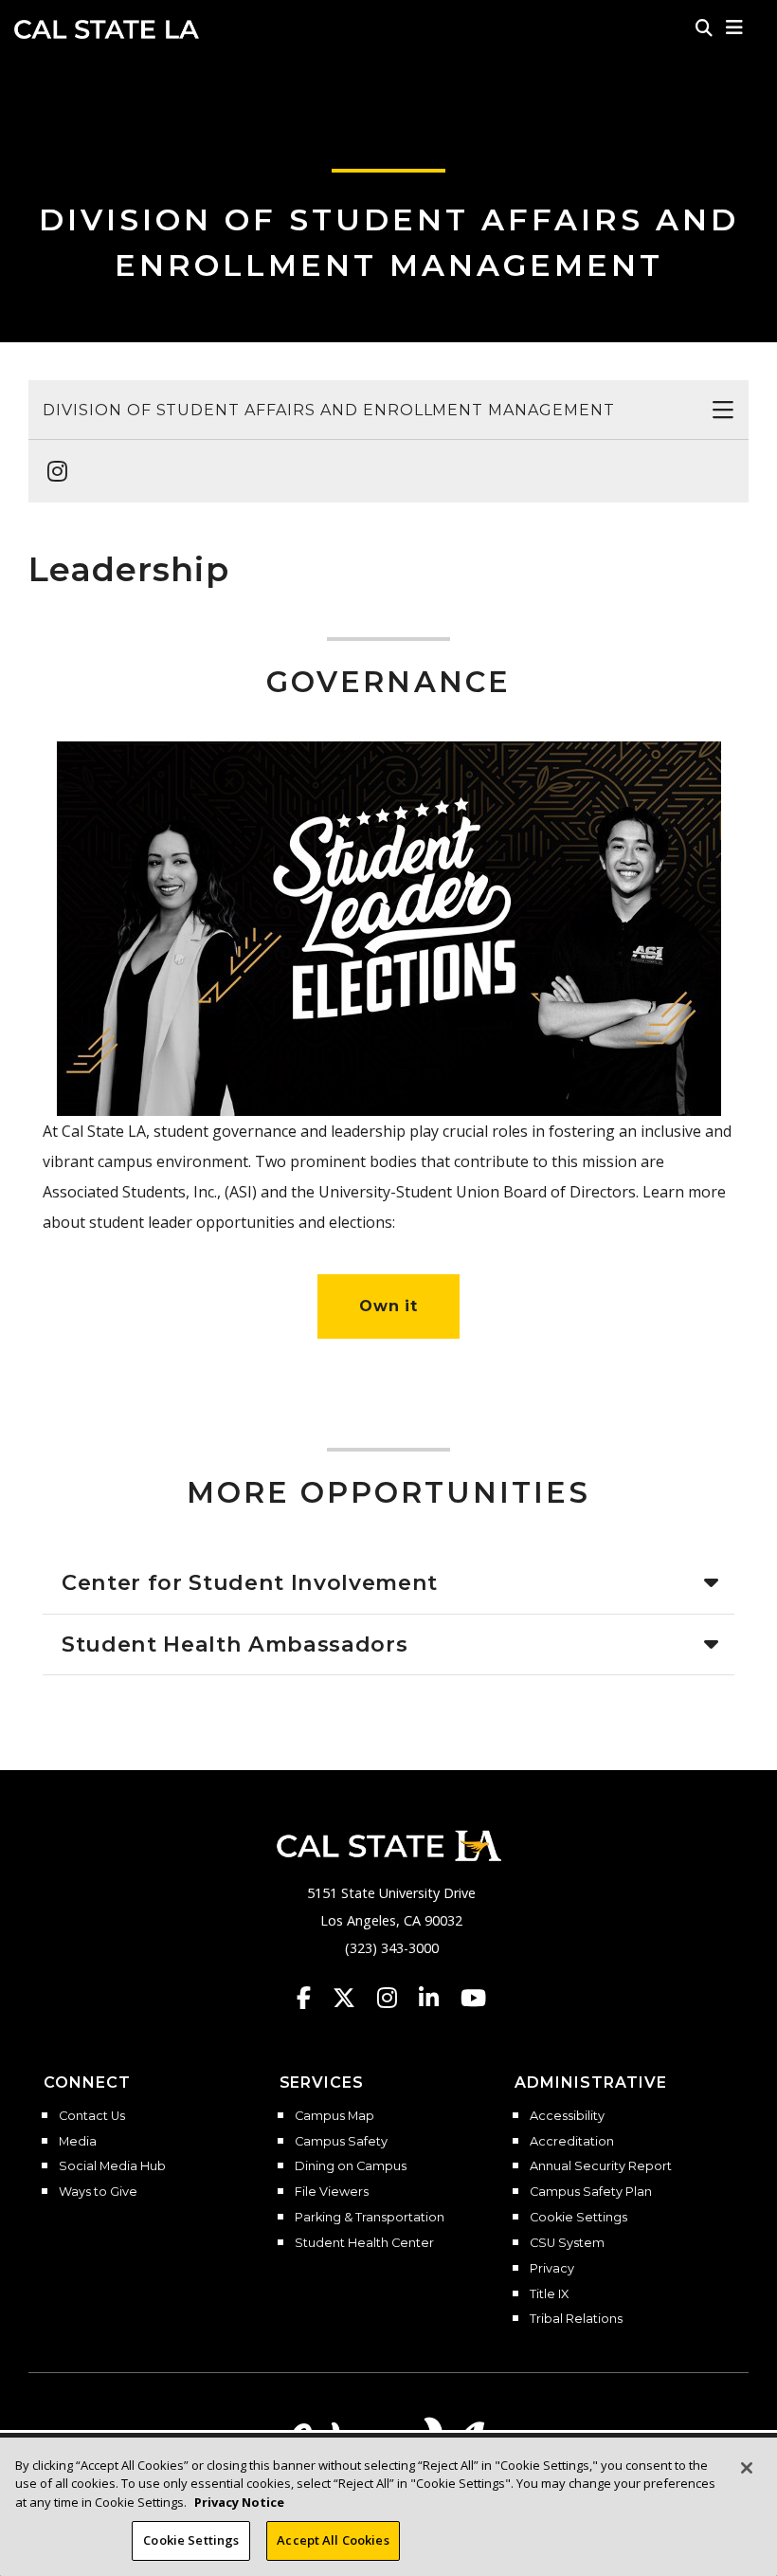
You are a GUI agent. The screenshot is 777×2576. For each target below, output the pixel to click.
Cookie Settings (578, 2218)
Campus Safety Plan (591, 2192)
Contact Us (92, 2116)
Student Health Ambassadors (235, 1644)
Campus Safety (341, 2142)
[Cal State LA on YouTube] (473, 1998)
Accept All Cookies (333, 2540)
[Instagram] (52, 462)
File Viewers (332, 2192)
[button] (735, 27)
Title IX (549, 2294)
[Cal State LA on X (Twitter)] (353, 1998)
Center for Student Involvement (250, 1582)
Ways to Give (98, 2192)
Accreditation (572, 2142)
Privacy (552, 2269)
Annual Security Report (601, 2166)
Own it (389, 1306)
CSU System (567, 2243)
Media (78, 2142)
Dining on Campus (351, 2166)
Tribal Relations (576, 2319)
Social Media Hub (112, 2166)
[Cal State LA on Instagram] (396, 1998)
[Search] (704, 27)
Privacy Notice (239, 2502)
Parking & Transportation (370, 2218)
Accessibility (567, 2116)
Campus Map (334, 2116)
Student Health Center (364, 2243)
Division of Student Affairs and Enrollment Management (329, 410)
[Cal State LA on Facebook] (313, 1998)
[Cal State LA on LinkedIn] (438, 1998)
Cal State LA (107, 29)
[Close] (747, 2468)
